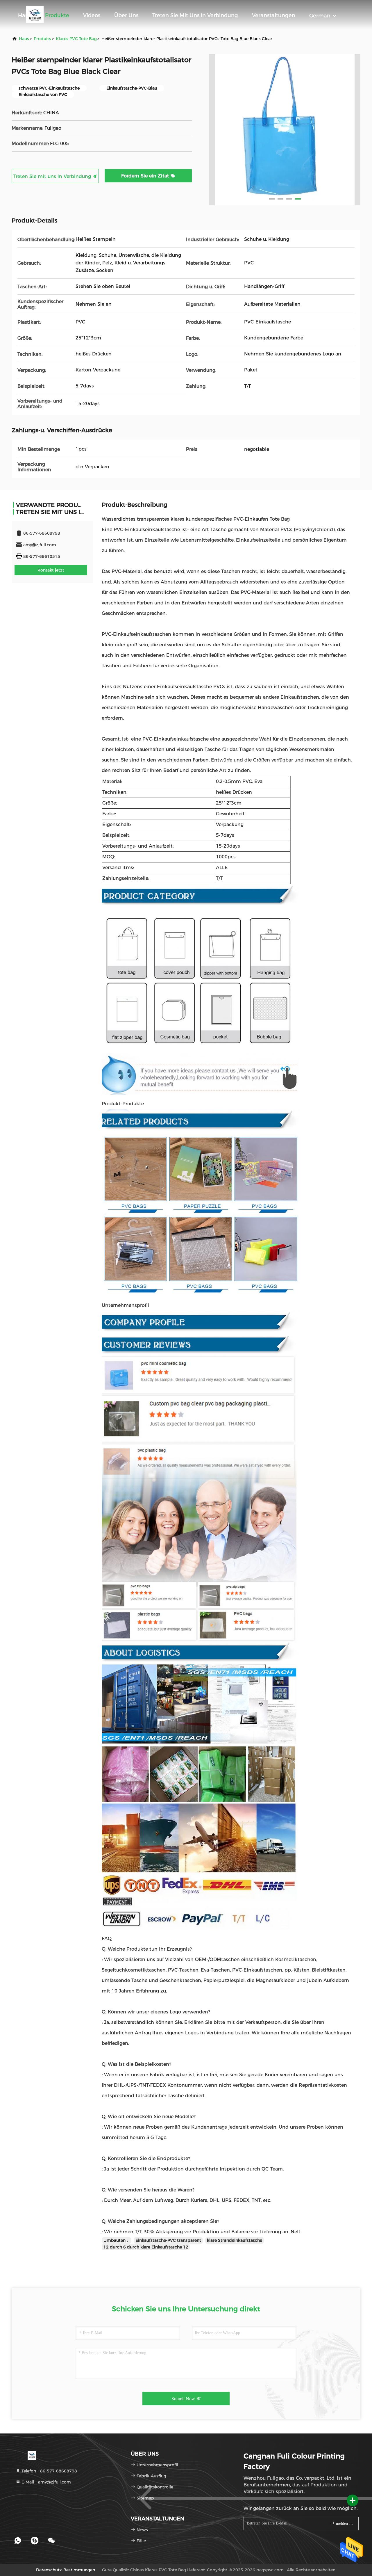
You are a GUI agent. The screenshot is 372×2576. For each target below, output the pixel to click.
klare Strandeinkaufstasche (235, 2240)
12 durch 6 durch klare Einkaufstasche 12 (146, 2247)
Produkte (57, 15)
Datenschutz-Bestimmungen (66, 2570)
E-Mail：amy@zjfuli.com (46, 2482)
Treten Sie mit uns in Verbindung (195, 15)
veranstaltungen (274, 15)
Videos (92, 15)
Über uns (126, 15)
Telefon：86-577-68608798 (49, 2471)
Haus (25, 15)
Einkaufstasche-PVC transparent (168, 2240)
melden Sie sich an (344, 2523)
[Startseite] (32, 2455)
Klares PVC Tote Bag (76, 39)
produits (42, 39)
